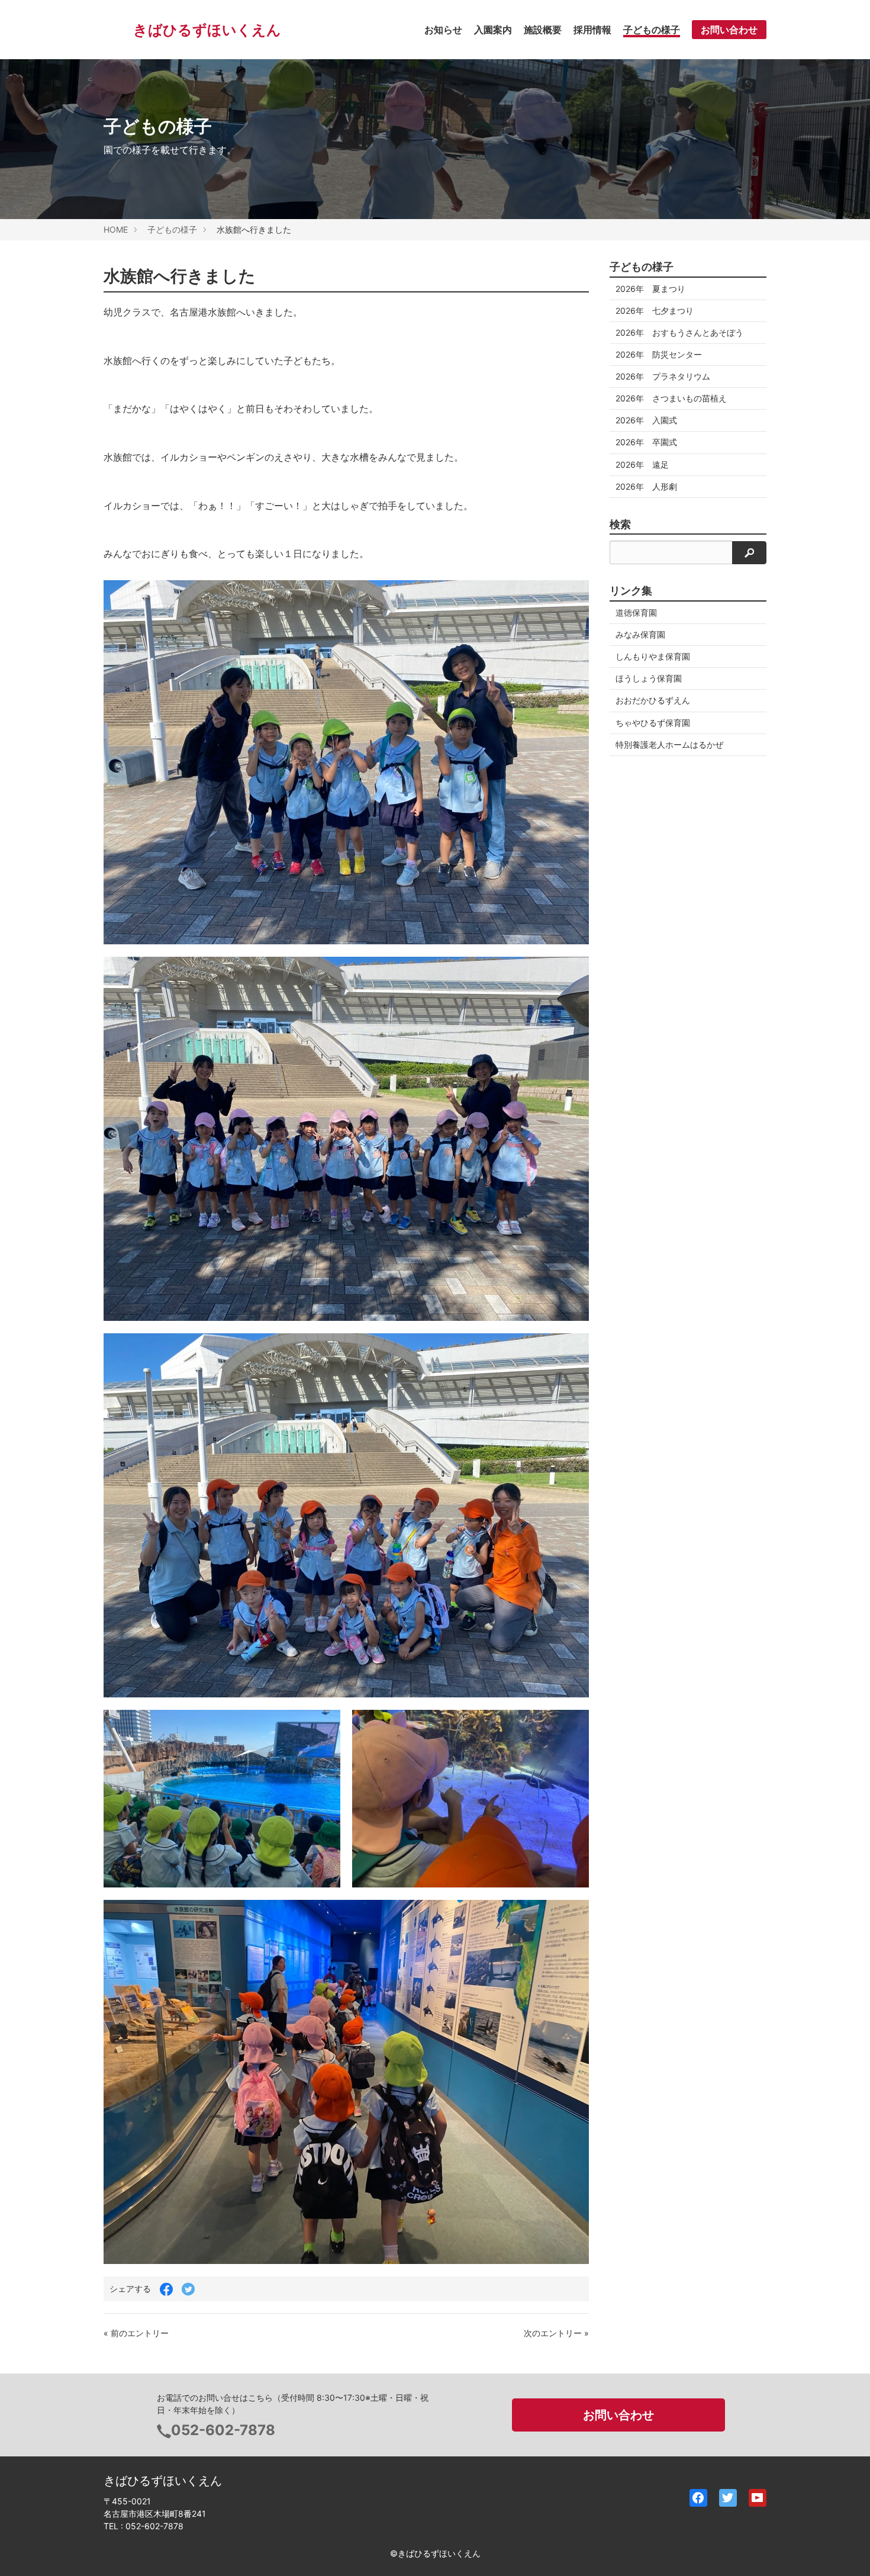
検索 (620, 525)
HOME (116, 229)
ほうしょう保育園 (649, 678)
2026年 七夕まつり (655, 311)
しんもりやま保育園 (653, 656)
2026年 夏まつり (650, 289)
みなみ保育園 (640, 634)
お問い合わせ (729, 30)
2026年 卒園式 (646, 442)
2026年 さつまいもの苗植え (671, 398)
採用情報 (592, 30)
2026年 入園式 (646, 420)
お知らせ (443, 30)
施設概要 (543, 30)
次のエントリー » (556, 2333)
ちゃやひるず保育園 (653, 723)
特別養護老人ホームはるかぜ (669, 745)
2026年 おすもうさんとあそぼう (679, 332)
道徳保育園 (636, 612)
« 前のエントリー (136, 2333)
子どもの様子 (652, 30)
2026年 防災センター (659, 354)
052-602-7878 (223, 2430)
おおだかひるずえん (653, 700)
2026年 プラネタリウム (663, 376)
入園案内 (493, 30)
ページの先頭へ (845, 2551)
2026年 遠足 (642, 464)
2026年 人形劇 (646, 486)
